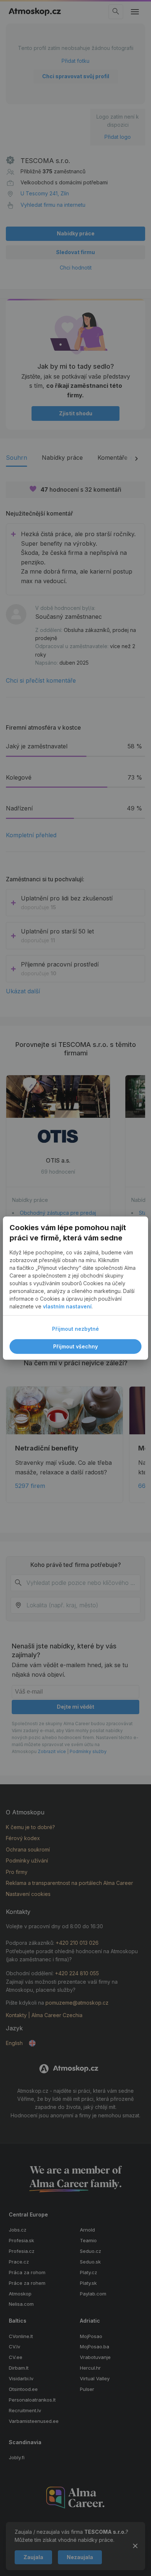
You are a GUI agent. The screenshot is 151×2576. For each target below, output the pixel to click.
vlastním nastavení (67, 1306)
